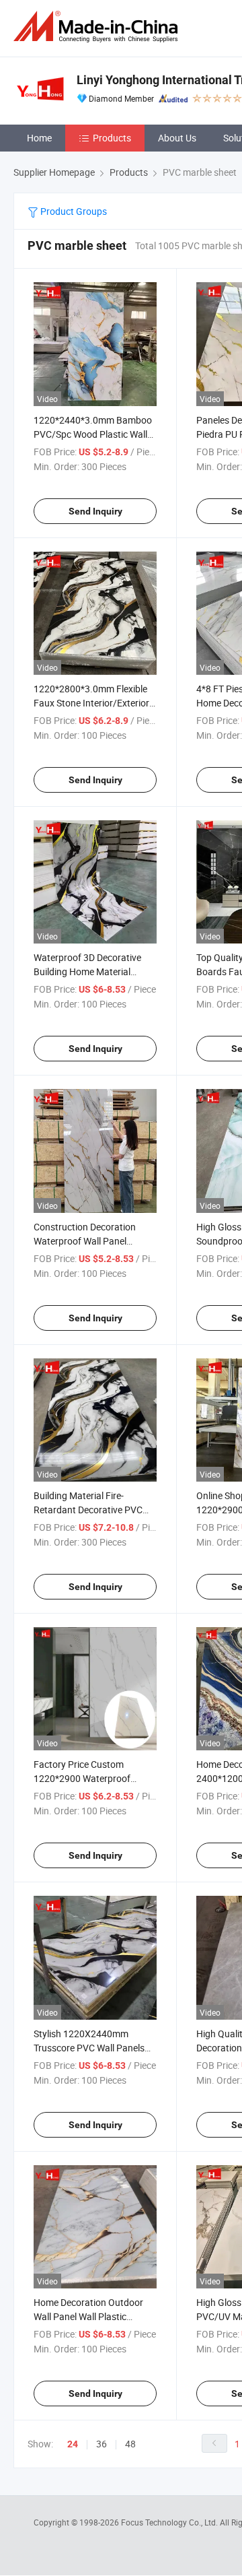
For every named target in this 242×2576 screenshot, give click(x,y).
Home (39, 138)
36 (102, 2444)
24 (73, 2444)
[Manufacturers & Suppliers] (98, 27)
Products (112, 138)
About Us (177, 138)
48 (130, 2444)
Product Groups (73, 211)
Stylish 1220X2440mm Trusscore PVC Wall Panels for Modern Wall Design (89, 2048)
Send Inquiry (95, 511)
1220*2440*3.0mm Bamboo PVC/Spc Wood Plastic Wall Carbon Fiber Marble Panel (93, 434)
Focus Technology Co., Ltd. (170, 2522)
